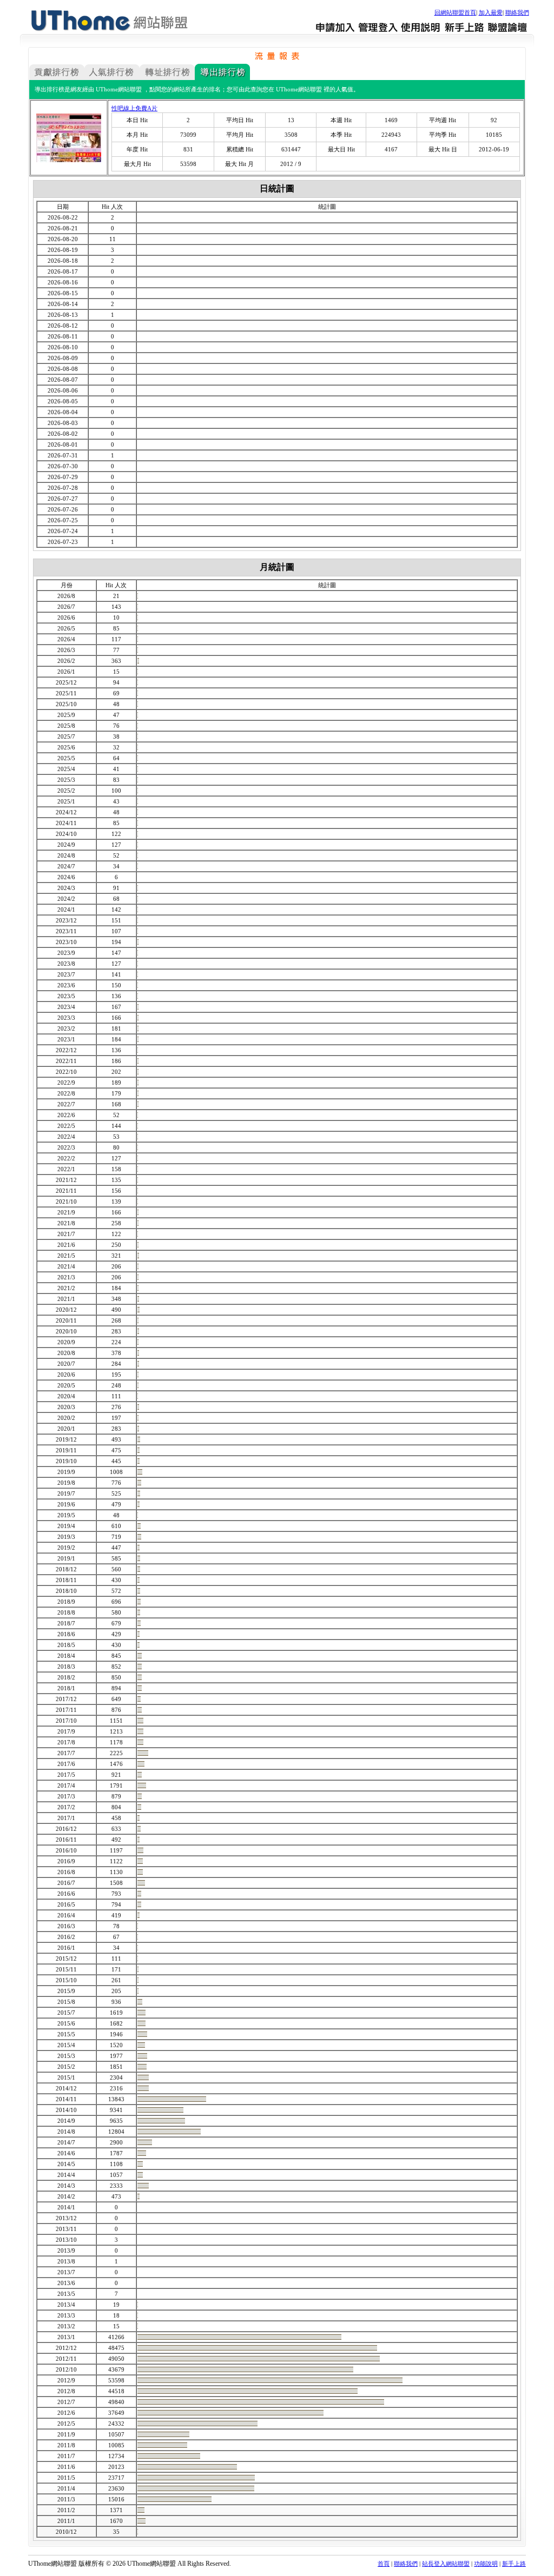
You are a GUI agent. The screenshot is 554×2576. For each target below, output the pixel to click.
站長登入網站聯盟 (446, 2564)
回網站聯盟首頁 (455, 12)
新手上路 (514, 2564)
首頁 (384, 2564)
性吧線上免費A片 (134, 108)
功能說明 (486, 2564)
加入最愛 (491, 12)
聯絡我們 (517, 12)
